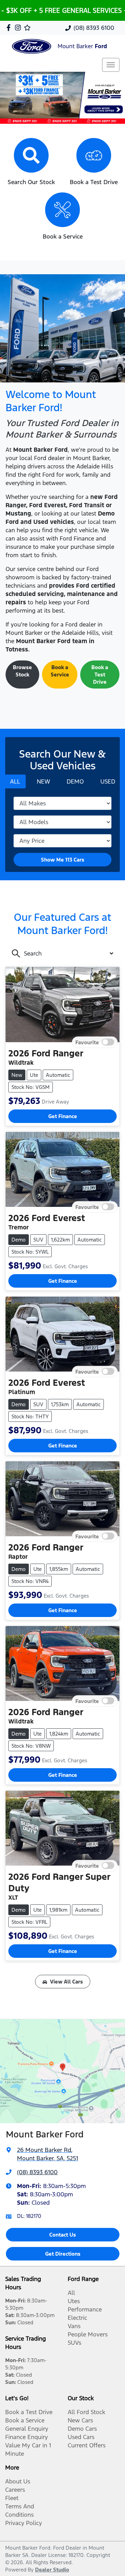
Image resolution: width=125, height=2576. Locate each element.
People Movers (88, 2334)
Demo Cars (82, 2429)
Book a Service (60, 671)
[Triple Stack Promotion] (62, 98)
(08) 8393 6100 (94, 28)
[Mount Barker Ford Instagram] (19, 28)
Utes (74, 2301)
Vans (74, 2326)
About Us (18, 2481)
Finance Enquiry (27, 2437)
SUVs (74, 2343)
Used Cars (81, 2437)
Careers (15, 2490)
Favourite (87, 1042)
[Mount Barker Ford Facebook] (10, 28)
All (71, 2293)
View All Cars (66, 1982)
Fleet (12, 2498)
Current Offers (87, 2445)
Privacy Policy (24, 2523)
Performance (85, 2309)
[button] (111, 65)
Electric (77, 2318)
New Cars (80, 2420)
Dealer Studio (52, 2570)
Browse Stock (22, 671)
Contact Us (63, 2235)
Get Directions (63, 2254)
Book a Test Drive (100, 675)
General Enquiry (27, 2429)
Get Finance (63, 1116)
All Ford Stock (86, 2412)
